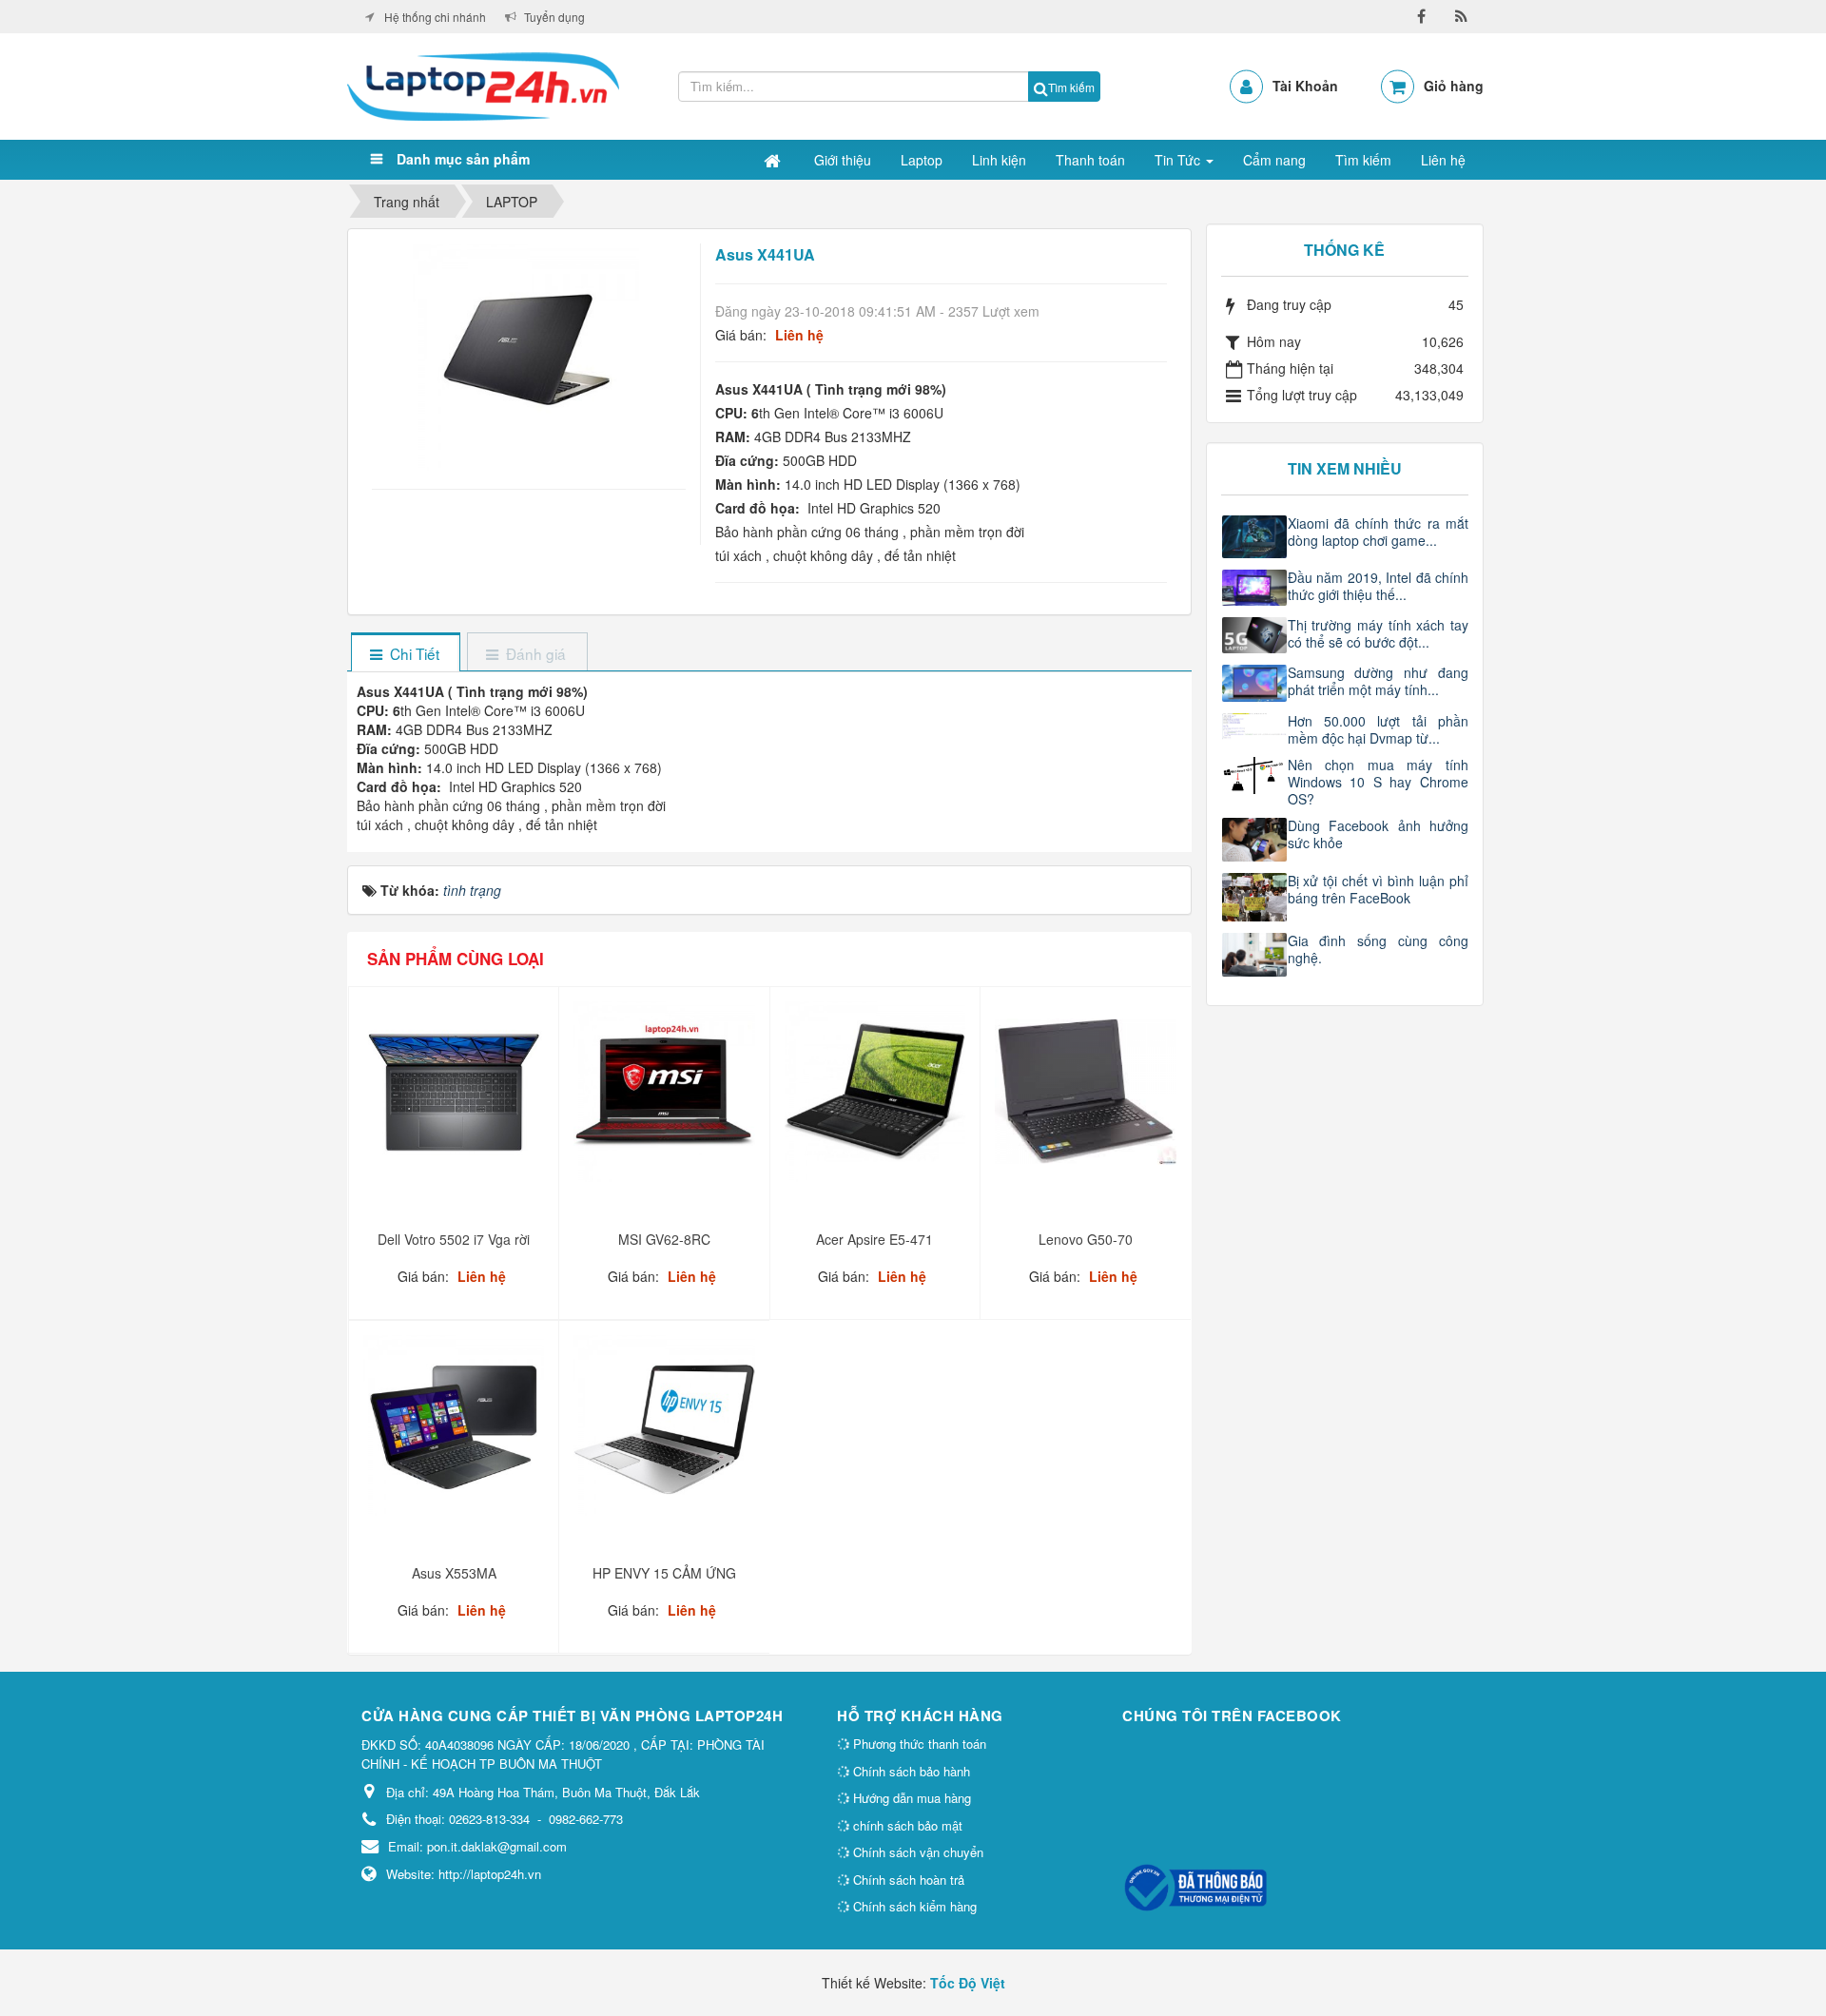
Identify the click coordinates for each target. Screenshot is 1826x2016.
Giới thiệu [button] (843, 160)
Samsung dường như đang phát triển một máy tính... (1379, 681)
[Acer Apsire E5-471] (877, 1098)
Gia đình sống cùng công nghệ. (1379, 949)
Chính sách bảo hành (910, 1771)
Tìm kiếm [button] (1363, 160)
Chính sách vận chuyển (916, 1852)
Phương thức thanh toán (918, 1744)
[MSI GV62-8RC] (666, 1098)
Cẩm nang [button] (1274, 160)
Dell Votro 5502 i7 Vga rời (454, 1239)
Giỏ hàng (1454, 86)
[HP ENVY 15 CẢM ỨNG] (666, 1432)
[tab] (405, 654)
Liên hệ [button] (1443, 160)
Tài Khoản (1305, 86)
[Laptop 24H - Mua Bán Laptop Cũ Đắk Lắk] (483, 85)
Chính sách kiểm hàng (913, 1906)
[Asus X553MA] (456, 1432)
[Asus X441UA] (528, 356)
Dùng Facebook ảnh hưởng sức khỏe (1379, 834)
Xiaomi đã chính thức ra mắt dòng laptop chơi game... (1379, 532)
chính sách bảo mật (906, 1825)
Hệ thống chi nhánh (435, 17)
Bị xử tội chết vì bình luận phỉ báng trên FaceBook (1379, 889)
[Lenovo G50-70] (1088, 1098)
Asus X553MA (454, 1573)
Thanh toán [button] (1090, 160)
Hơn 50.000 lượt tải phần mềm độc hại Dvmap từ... (1379, 729)
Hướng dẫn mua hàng (910, 1798)
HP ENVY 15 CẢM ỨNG (664, 1573)
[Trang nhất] (774, 160)
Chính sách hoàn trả (907, 1880)
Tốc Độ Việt (968, 1983)
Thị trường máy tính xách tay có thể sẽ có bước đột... (1379, 633)
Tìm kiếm (1071, 87)
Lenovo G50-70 (1086, 1239)
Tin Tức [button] (1179, 160)
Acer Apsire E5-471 (874, 1239)
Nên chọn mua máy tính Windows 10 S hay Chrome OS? (1379, 782)
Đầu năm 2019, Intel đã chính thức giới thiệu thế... (1379, 586)
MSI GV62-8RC (664, 1239)
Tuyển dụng (554, 17)
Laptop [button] (922, 160)
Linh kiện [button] (999, 160)
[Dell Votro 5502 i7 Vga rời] (456, 1098)
